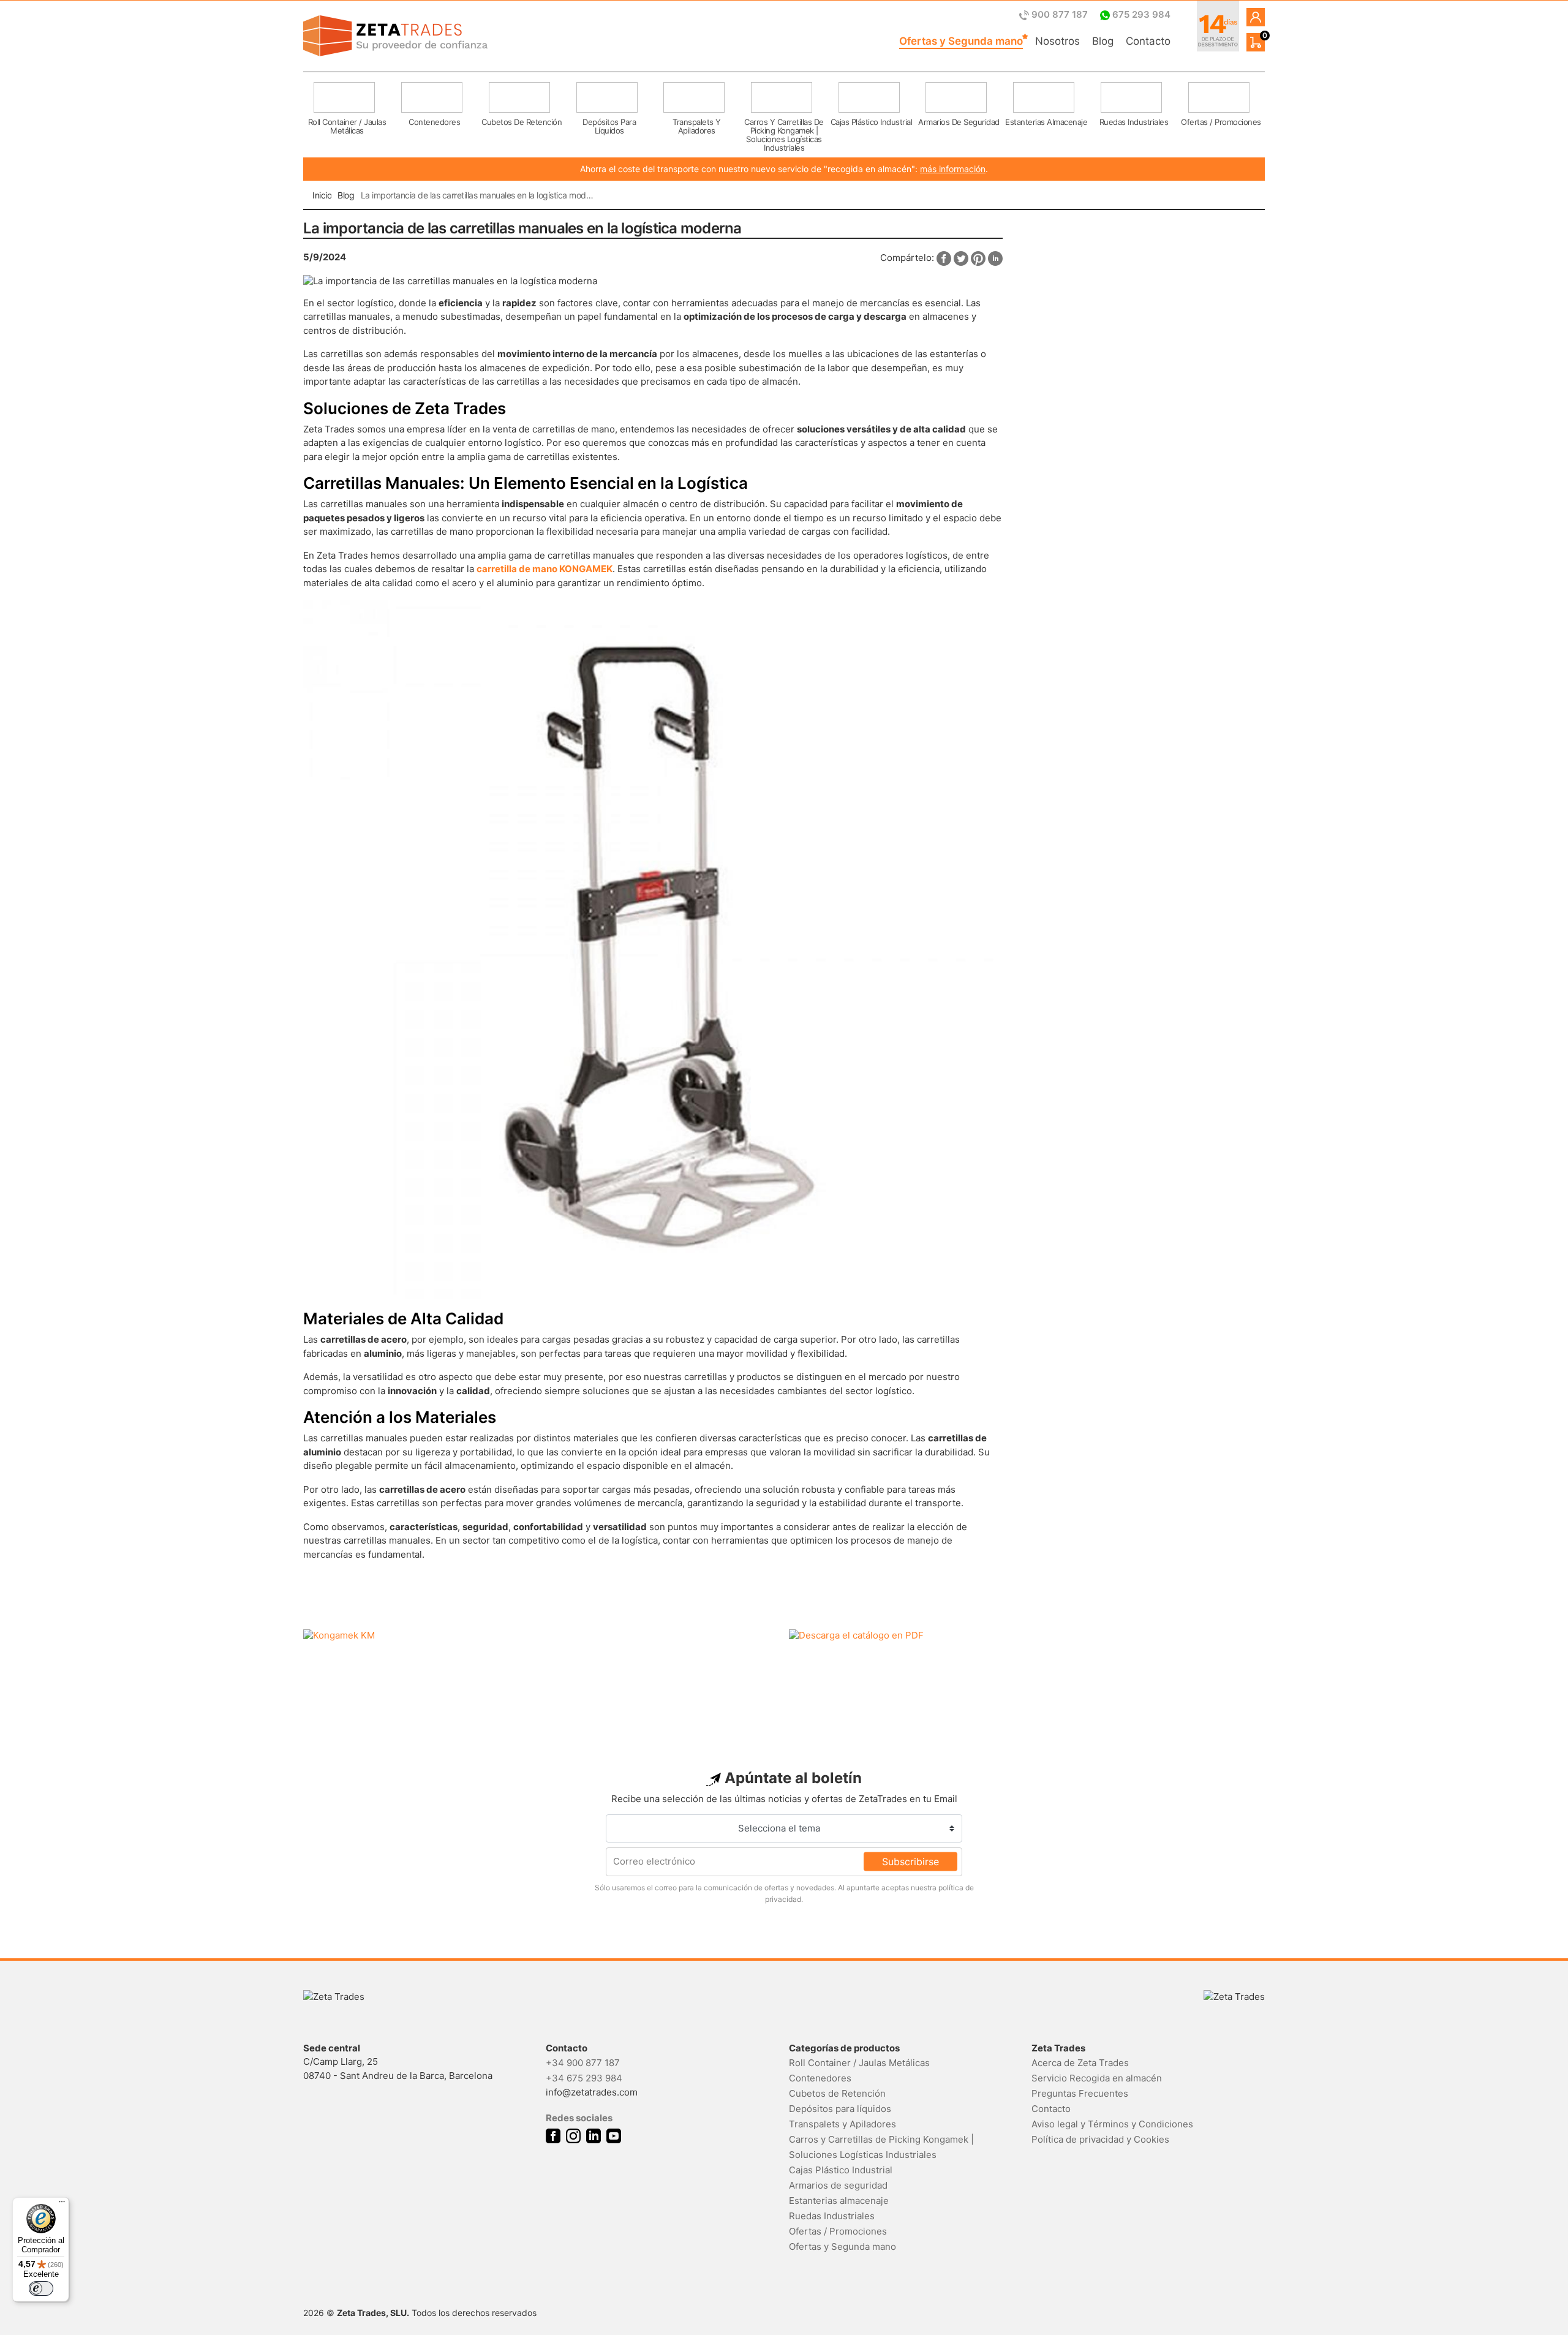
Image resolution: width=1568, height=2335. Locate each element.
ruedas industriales (1134, 122)
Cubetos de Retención (837, 2093)
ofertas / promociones (1221, 122)
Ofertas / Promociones (838, 2231)
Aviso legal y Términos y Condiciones (1112, 2124)
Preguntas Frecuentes (1080, 2093)
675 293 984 (1140, 14)
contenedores (434, 122)
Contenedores (820, 2078)
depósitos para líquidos (609, 126)
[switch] (41, 2288)
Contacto (1148, 41)
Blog (1103, 41)
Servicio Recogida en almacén (1097, 2078)
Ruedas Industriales (832, 2216)
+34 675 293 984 (584, 2078)
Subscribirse (910, 1862)
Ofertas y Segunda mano (961, 41)
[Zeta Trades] (395, 36)
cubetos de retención (522, 122)
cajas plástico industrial (872, 122)
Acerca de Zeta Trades (1080, 2063)
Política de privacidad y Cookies (1100, 2139)
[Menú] (62, 2205)
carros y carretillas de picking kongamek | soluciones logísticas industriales (784, 132)
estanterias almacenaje (1046, 122)
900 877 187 (1060, 14)
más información (953, 169)
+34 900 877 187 (583, 2063)
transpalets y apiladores (697, 126)
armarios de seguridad (959, 122)
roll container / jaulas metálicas (347, 126)
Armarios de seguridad (838, 2185)
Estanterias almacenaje (839, 2201)
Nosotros (1057, 41)
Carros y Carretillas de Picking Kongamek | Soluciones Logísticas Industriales (881, 2147)
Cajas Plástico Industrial (841, 2170)
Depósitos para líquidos (840, 2109)
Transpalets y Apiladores (842, 2124)
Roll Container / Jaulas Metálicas (859, 2063)
